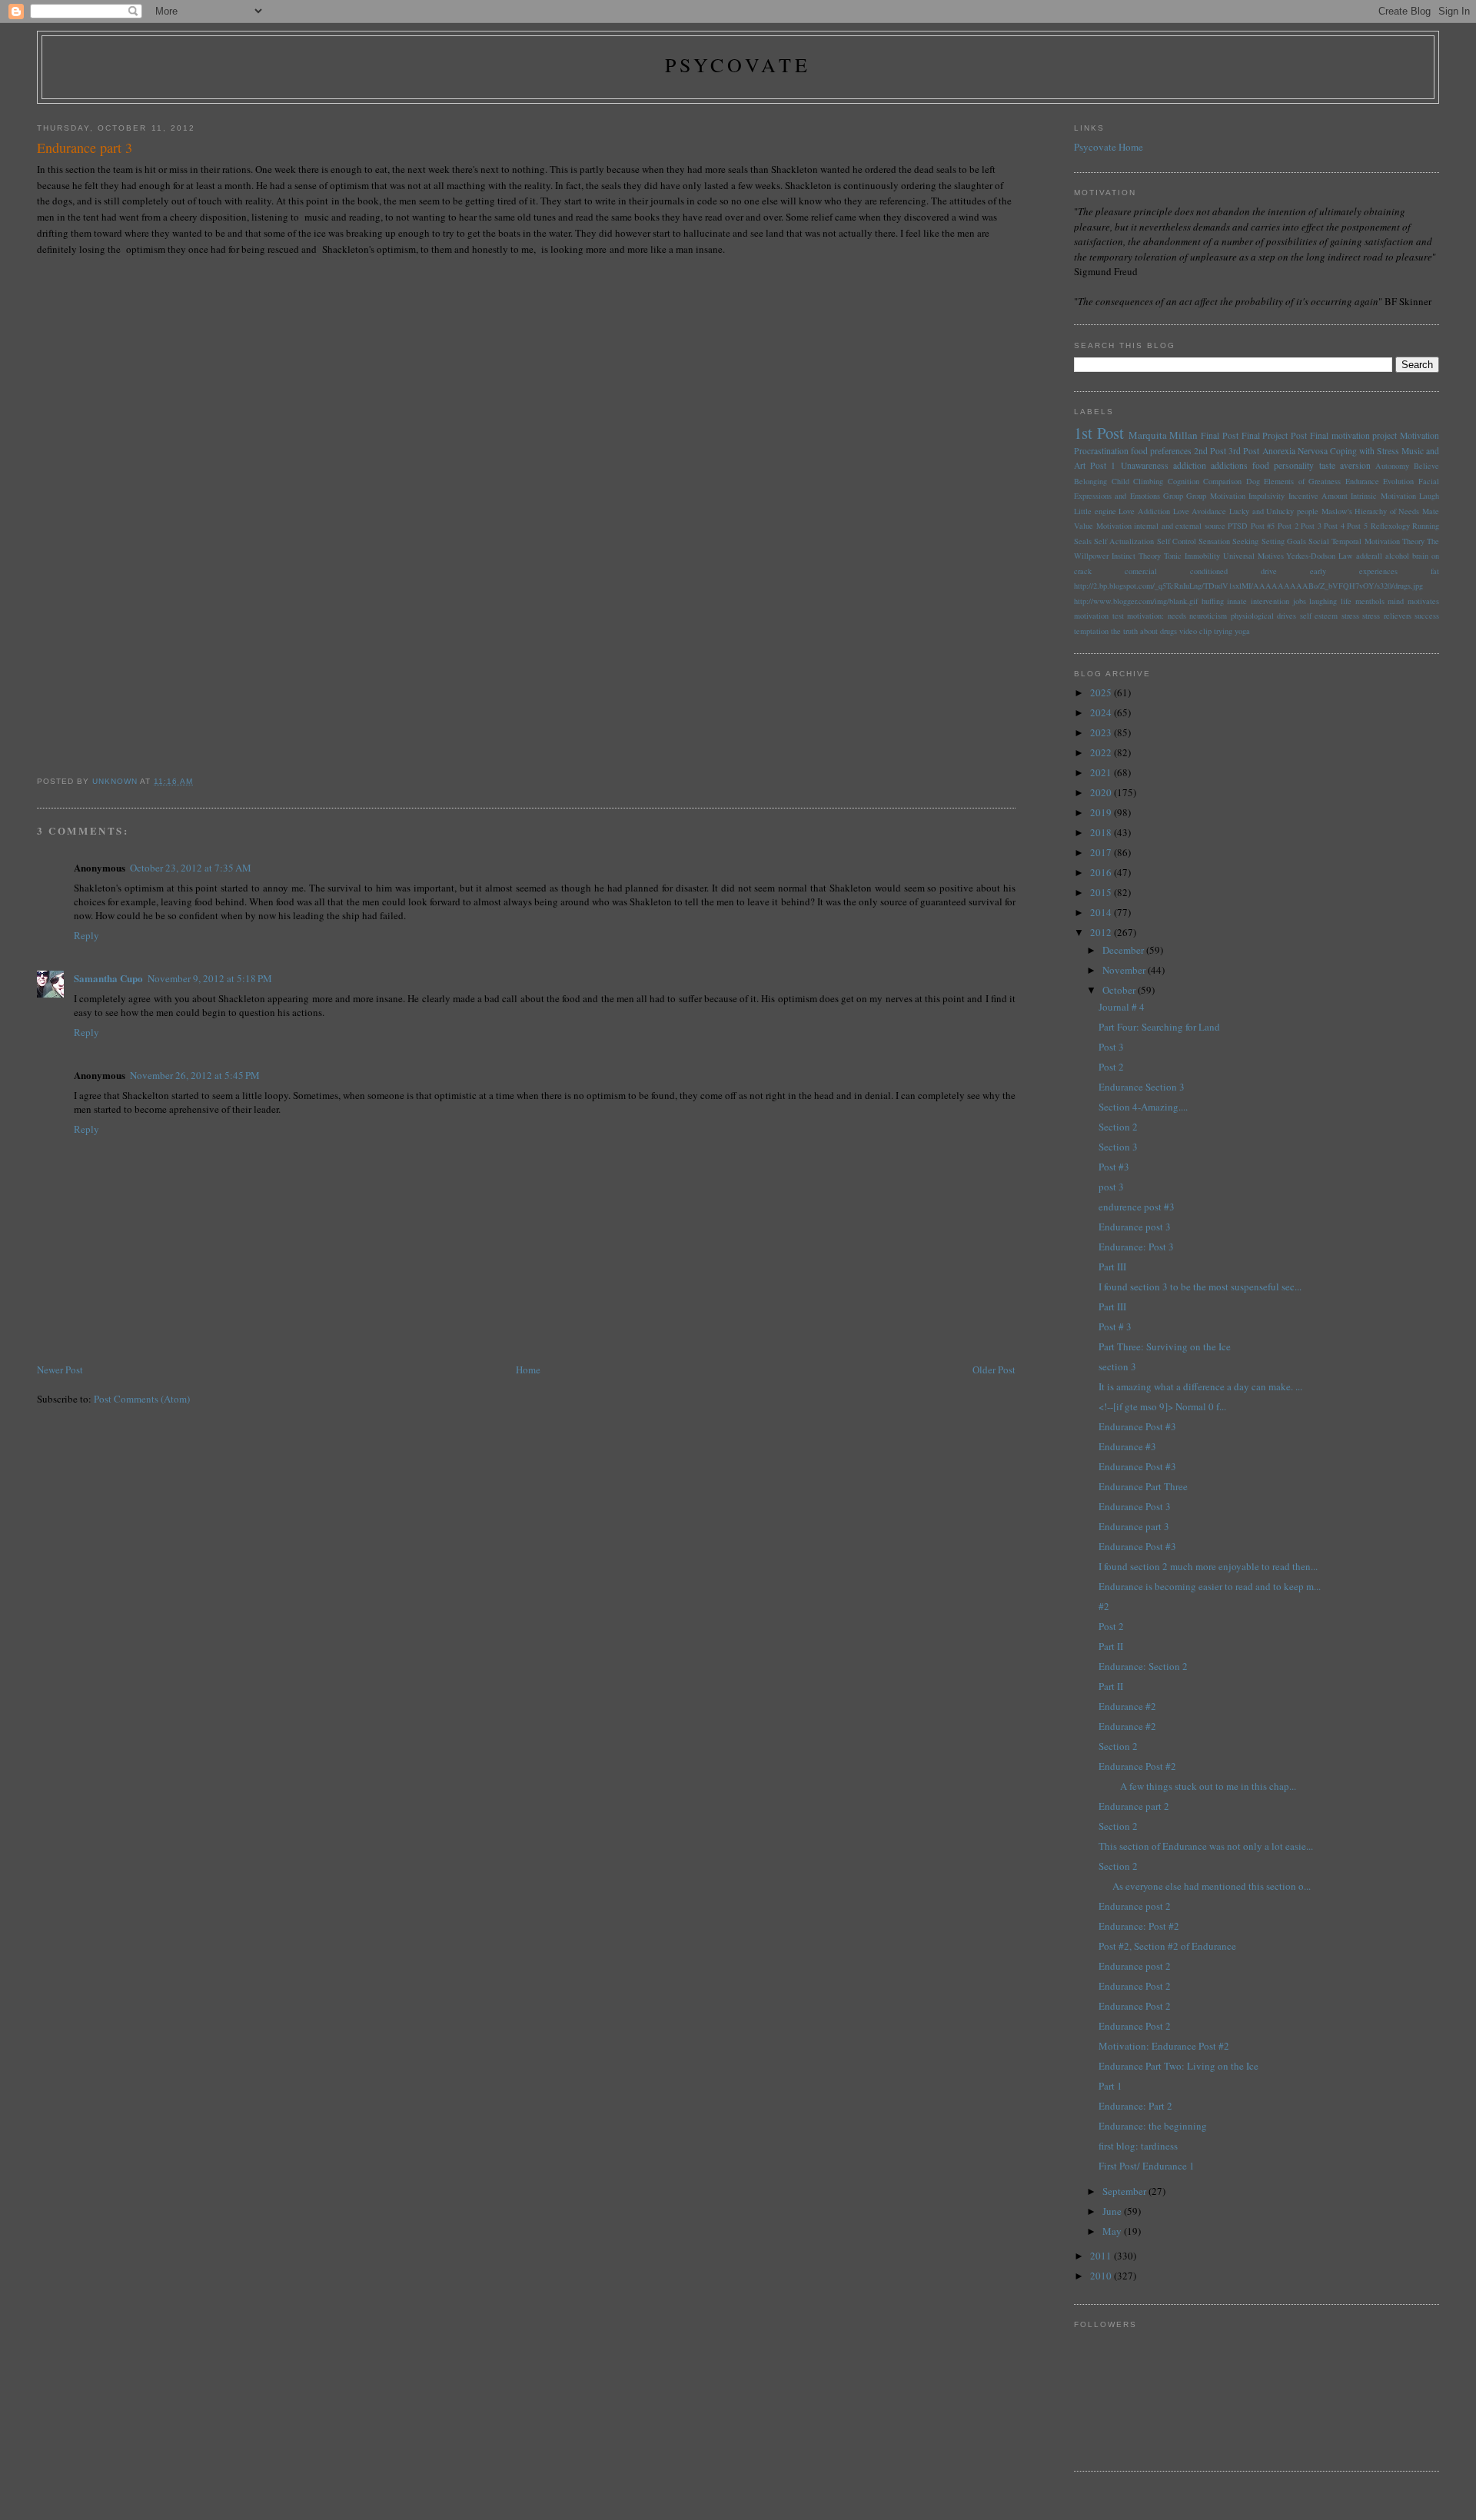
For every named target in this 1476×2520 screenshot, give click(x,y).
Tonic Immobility (1192, 556)
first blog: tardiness (1138, 2146)
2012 (1102, 932)
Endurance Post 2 (1135, 1986)
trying (1223, 631)
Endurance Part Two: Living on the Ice (1178, 2066)
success (1427, 616)
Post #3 (1114, 1167)
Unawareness (1145, 465)
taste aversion (1345, 465)
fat (1435, 571)
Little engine (1095, 511)
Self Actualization (1124, 541)
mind (1396, 601)
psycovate (738, 65)
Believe (1426, 466)
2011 (1102, 2256)
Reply (86, 935)
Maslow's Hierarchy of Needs (1371, 511)
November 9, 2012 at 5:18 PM (210, 978)
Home (528, 1370)
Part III (1112, 1267)
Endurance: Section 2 (1143, 1666)
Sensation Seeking (1228, 541)
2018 (1102, 832)
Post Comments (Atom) (142, 1399)
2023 (1102, 732)
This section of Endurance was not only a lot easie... (1206, 1846)
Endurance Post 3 (1135, 1506)
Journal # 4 (1122, 1007)
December (1124, 950)
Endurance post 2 (1135, 1906)
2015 (1102, 892)
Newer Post (60, 1370)
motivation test (1099, 616)
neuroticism (1208, 616)
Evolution (1398, 481)
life (1346, 601)
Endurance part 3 (1134, 1526)
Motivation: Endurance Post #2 (1164, 2046)
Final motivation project (1354, 435)
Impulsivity (1267, 496)
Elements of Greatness (1302, 481)
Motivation (1419, 435)
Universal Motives (1253, 556)
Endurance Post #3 (1137, 1426)
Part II (1111, 1646)
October (1120, 990)
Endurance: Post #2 (1139, 1926)
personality (1294, 465)
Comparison (1222, 481)
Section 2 (1118, 1127)
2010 (1102, 2276)
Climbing (1148, 481)
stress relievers (1387, 616)
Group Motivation (1215, 496)
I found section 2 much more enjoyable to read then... (1208, 1566)
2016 (1102, 872)
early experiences (1354, 571)
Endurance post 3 (1135, 1227)
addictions (1229, 465)
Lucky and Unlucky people (1274, 511)
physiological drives (1264, 616)
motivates (1423, 601)
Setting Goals (1284, 541)
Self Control (1177, 541)
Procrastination (1101, 451)
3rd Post (1244, 451)
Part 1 (1110, 2086)
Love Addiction (1144, 511)
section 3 (1117, 1366)
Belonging (1090, 481)
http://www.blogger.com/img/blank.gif (1136, 601)
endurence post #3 (1137, 1207)
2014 (1102, 912)
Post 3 (1311, 526)
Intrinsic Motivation (1383, 496)
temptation (1091, 631)
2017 (1102, 852)
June (1113, 2211)
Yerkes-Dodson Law (1320, 556)
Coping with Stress (1365, 451)
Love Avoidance (1200, 511)
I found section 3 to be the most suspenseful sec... (1200, 1287)
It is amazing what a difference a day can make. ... (1200, 1386)
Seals (1083, 541)
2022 (1102, 752)
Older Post (994, 1370)
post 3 (1111, 1187)
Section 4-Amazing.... (1143, 1107)
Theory (1150, 556)
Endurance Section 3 (1142, 1087)
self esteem (1319, 616)
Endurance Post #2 (1137, 1766)
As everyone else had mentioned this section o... (1205, 1886)
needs (1177, 616)
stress (1350, 616)
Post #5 (1263, 526)
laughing (1323, 601)
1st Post (1099, 433)
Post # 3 (1115, 1326)
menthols (1370, 601)
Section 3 (1118, 1147)
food (1261, 465)
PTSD (1238, 526)
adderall (1369, 556)
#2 (1104, 1606)
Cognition (1183, 481)
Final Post (1220, 435)
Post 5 (1357, 526)
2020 (1102, 792)
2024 (1102, 712)
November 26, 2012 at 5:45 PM (195, 1075)
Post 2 (1288, 526)
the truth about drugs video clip (1161, 631)
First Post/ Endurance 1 (1147, 2166)
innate (1237, 601)
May (1113, 2231)
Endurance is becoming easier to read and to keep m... (1210, 1586)
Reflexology (1390, 526)
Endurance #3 (1127, 1446)
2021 (1102, 772)
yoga (1242, 631)
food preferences (1161, 451)
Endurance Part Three (1143, 1486)
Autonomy (1392, 466)
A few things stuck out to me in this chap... (1197, 1786)
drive (1269, 571)
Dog (1253, 481)
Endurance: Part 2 (1135, 2106)
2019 (1102, 812)
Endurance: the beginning (1153, 2126)
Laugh (1429, 496)
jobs (1300, 601)
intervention (1270, 601)
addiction (1190, 465)
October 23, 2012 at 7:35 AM (191, 868)
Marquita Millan (1164, 435)
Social (1319, 541)
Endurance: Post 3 (1136, 1247)
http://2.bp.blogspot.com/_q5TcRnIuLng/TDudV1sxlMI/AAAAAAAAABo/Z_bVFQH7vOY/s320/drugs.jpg (1248, 586)
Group (1173, 496)
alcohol (1397, 556)
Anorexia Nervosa (1295, 451)
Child (1120, 481)
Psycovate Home (1109, 147)
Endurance (1362, 481)
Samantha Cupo (108, 978)
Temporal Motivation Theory (1378, 541)
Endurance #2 (1127, 1706)
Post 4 (1334, 526)
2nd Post (1210, 451)
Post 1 (1103, 465)
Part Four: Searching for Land (1159, 1027)
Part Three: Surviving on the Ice (1165, 1346)
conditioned (1209, 571)
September (1125, 2191)
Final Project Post (1275, 435)
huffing (1213, 601)
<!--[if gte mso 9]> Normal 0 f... (1162, 1406)
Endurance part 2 (1134, 1806)
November (1125, 970)
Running (1426, 526)
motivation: (1145, 616)
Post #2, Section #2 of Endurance (1167, 1946)
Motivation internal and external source (1161, 526)
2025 (1102, 692)
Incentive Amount (1318, 496)
